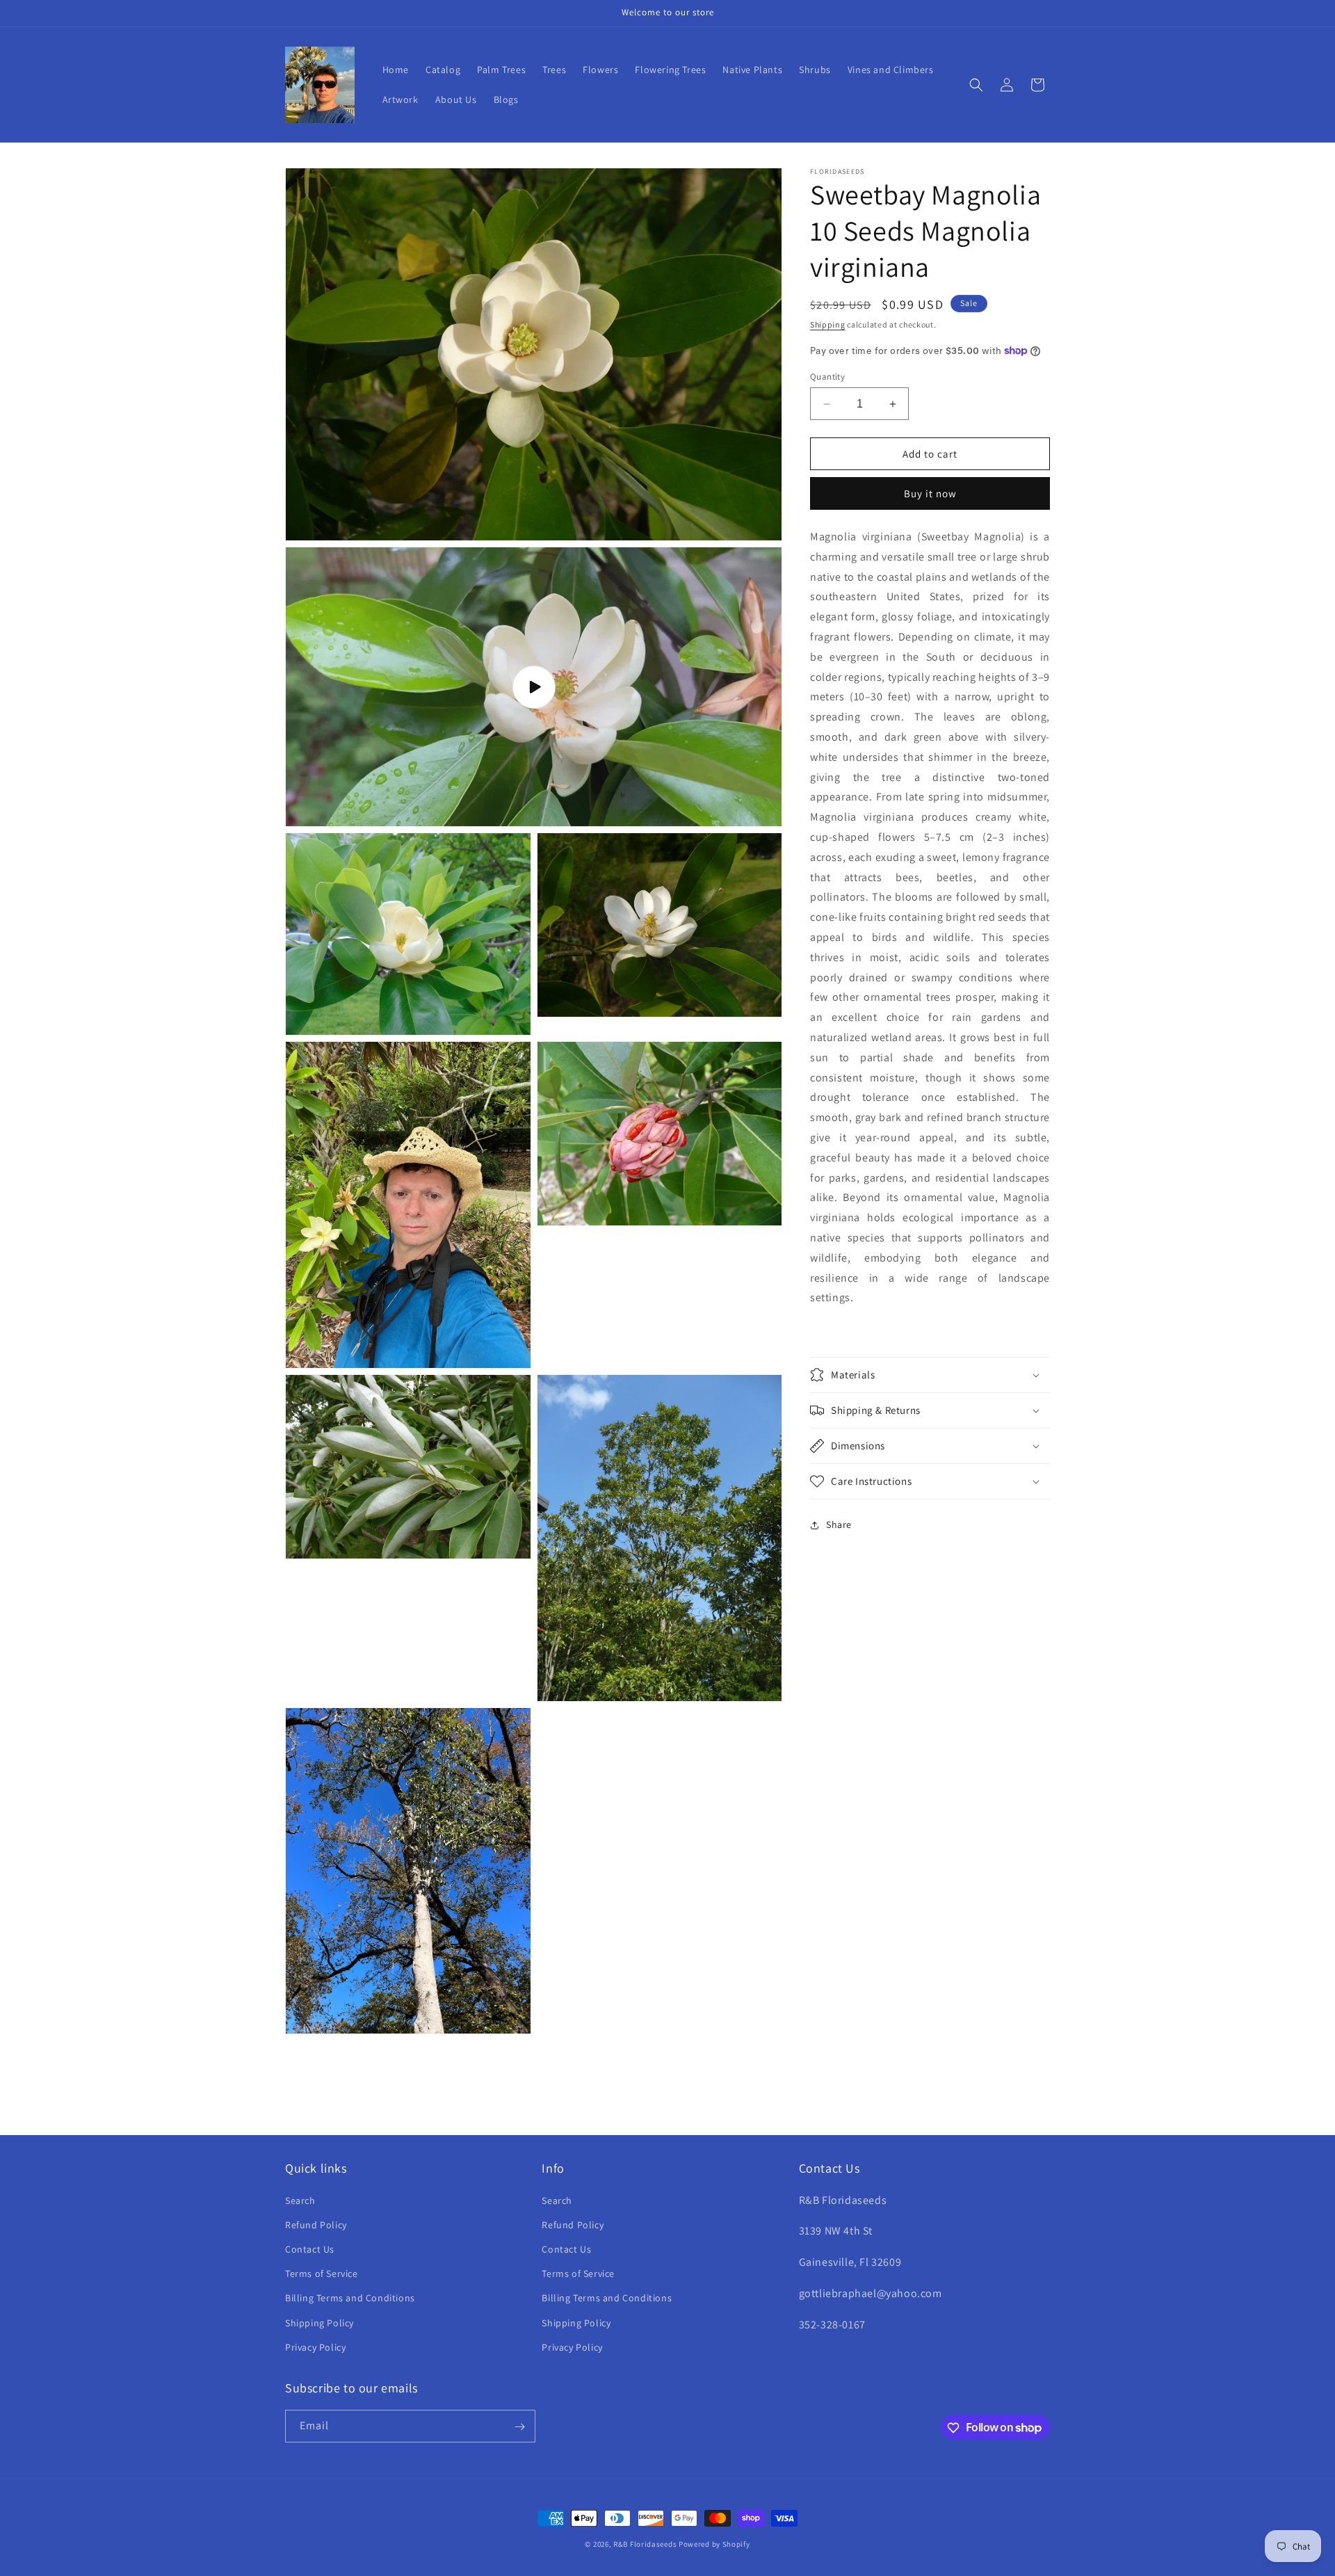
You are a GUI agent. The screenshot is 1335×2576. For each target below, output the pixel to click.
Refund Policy (316, 2224)
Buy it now (930, 493)
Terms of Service (322, 2273)
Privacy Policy (315, 2346)
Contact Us (310, 2248)
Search (300, 2200)
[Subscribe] (519, 2427)
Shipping (828, 324)
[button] (976, 85)
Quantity (827, 377)
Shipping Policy (319, 2322)
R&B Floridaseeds (645, 2544)
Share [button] (839, 1524)
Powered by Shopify (714, 2544)
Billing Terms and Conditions (350, 2298)
